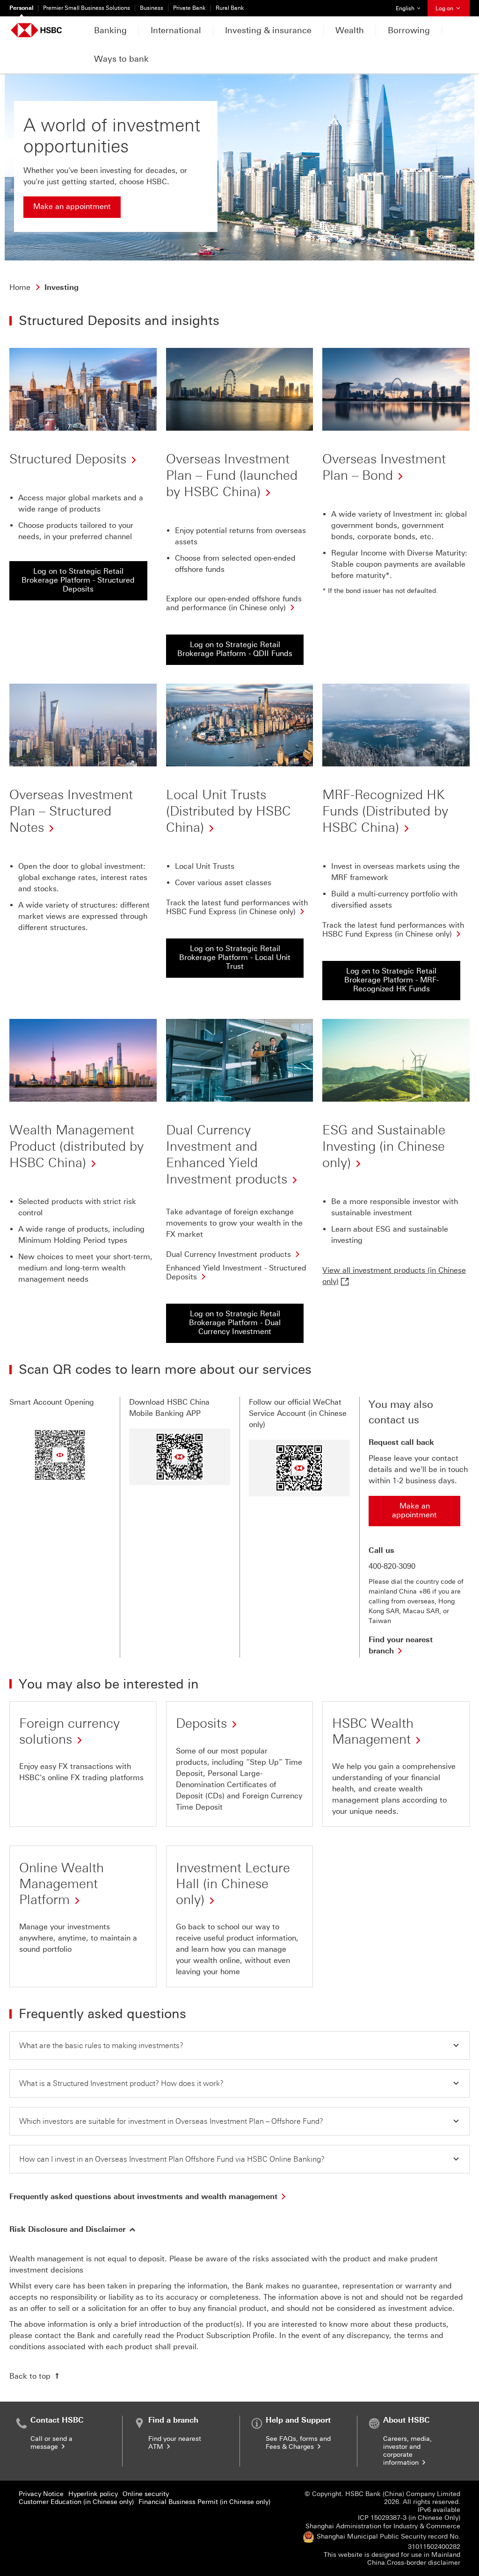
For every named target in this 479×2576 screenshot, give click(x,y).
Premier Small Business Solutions (87, 8)
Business (152, 8)
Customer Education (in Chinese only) (76, 2502)
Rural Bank (230, 8)
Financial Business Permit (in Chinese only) (204, 2502)
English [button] (411, 8)
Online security (146, 2494)
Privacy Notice (41, 2494)
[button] (239, 2046)
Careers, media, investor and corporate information (407, 2451)
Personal (21, 8)
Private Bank (189, 8)
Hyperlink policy (93, 2494)
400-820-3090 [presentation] (392, 1566)
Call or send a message (51, 2443)
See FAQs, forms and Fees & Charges (298, 2443)
